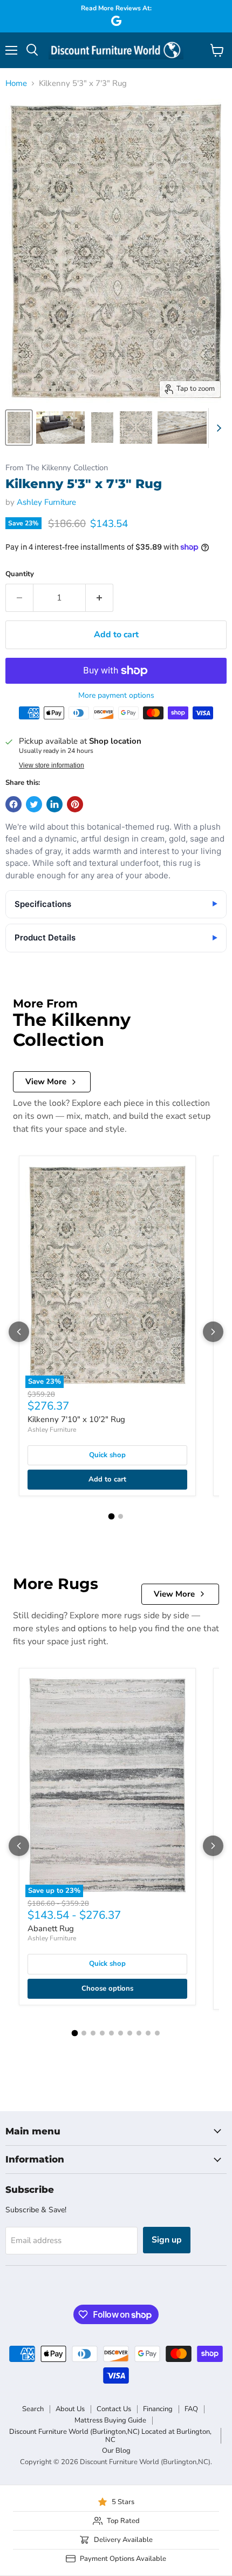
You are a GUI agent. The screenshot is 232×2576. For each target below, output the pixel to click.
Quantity (20, 574)
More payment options (116, 696)
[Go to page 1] (112, 1517)
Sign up (167, 2240)
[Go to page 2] (121, 1516)
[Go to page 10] (157, 2033)
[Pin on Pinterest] (75, 804)
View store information (52, 765)
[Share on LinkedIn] (54, 804)
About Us (70, 2409)
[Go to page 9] (148, 2033)
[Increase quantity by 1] (100, 598)
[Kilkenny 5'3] (19, 428)
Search (33, 2409)
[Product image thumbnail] (60, 428)
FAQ (191, 2409)
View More (46, 1082)
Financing (158, 2409)
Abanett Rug (51, 1928)
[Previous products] (19, 1332)
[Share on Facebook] (13, 804)
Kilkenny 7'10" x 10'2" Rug (76, 1419)
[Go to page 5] (111, 2033)
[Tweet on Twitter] (34, 804)
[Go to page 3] (93, 2033)
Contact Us (114, 2409)
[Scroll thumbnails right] (217, 428)
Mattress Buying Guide (110, 2420)
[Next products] (213, 1332)
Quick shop (107, 1455)
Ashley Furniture (46, 502)
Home (16, 84)
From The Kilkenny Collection (57, 468)
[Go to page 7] (130, 2033)
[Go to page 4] (102, 2033)
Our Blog (116, 2451)
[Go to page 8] (139, 2033)
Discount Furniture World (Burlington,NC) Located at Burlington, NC (110, 2436)
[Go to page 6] (121, 2033)
